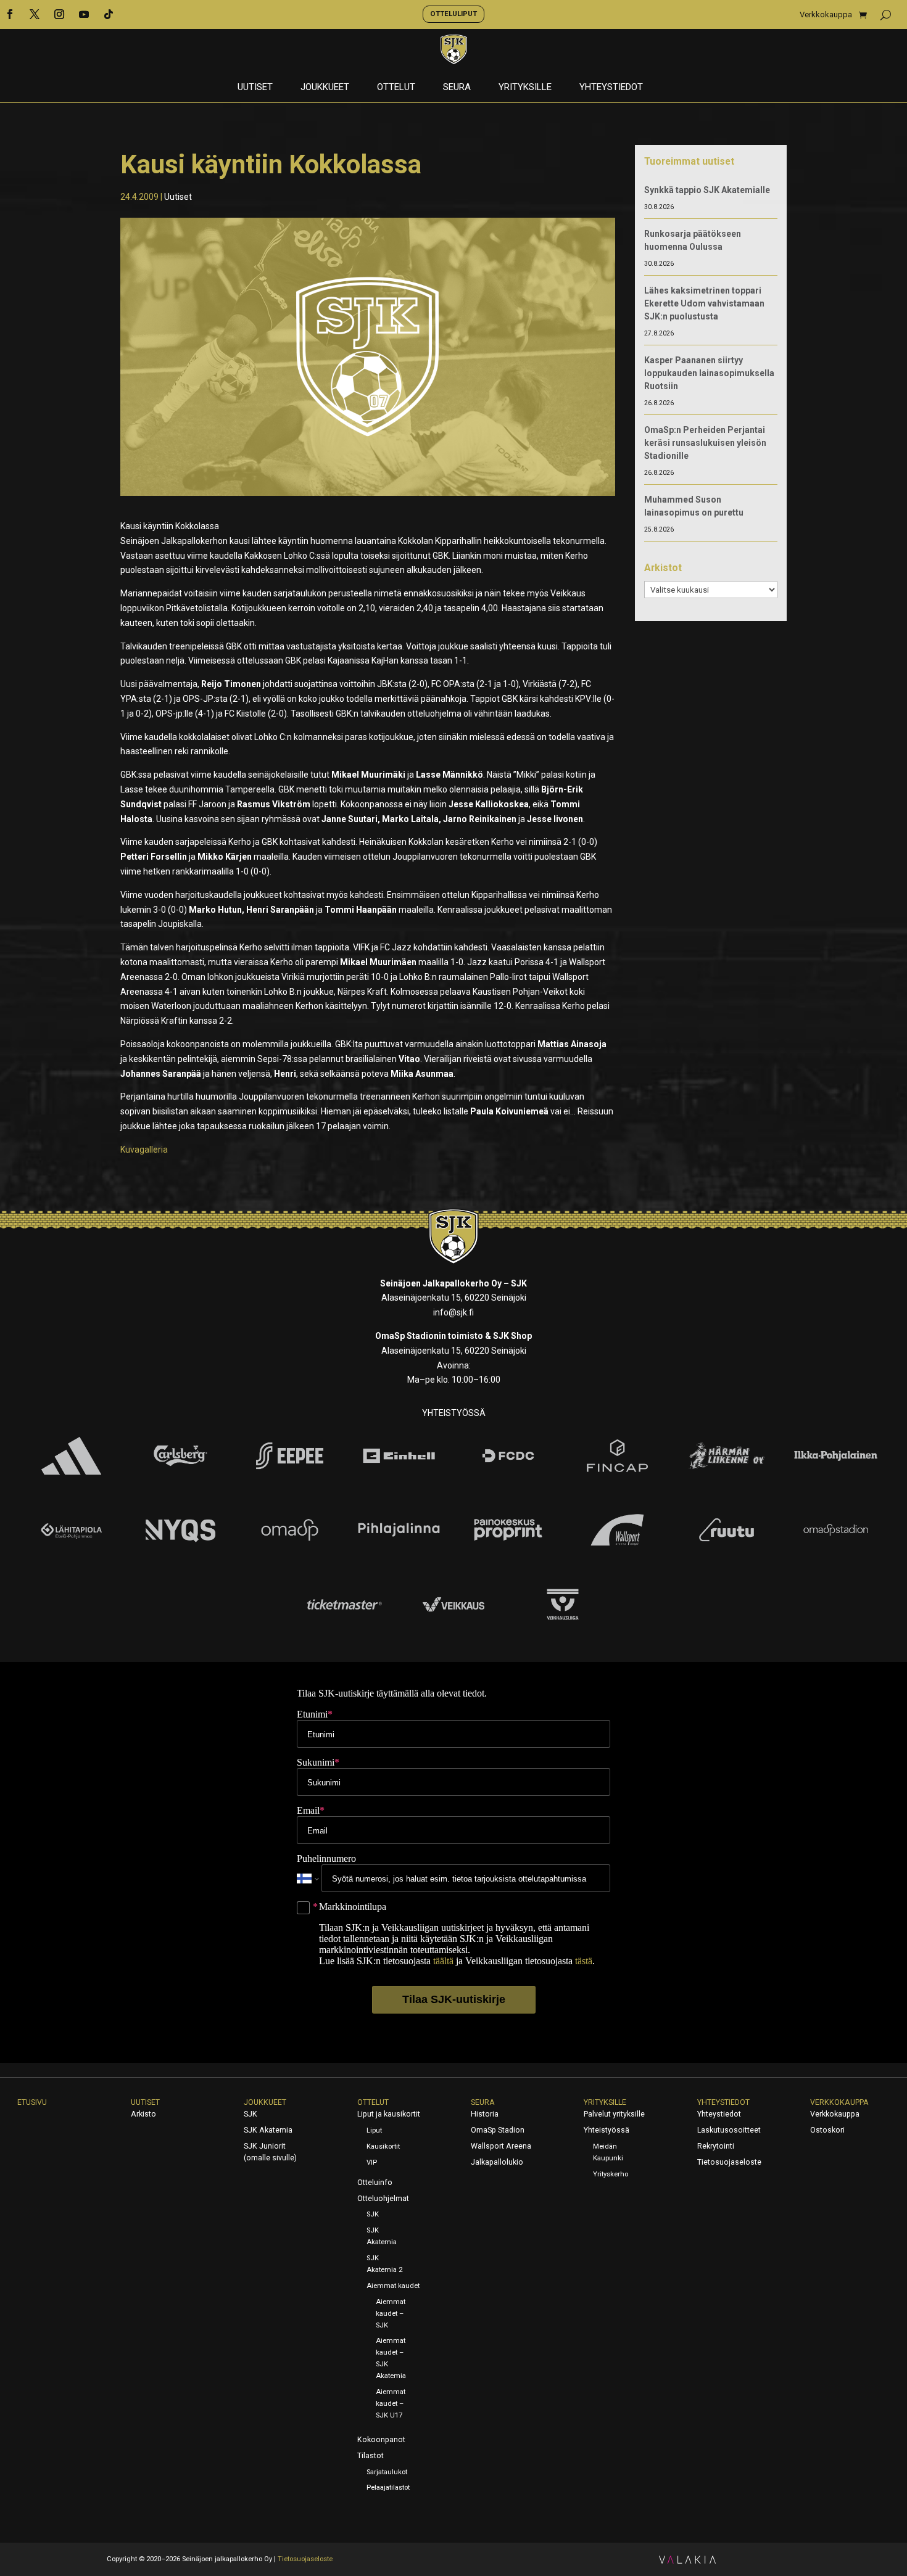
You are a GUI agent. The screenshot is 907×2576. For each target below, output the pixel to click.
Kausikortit (383, 2146)
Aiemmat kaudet (393, 2286)
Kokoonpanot (381, 2440)
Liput (374, 2130)
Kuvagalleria (144, 1150)
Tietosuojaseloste (729, 2162)
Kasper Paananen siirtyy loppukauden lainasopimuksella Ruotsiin (709, 373)
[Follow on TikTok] (109, 14)
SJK (251, 2114)
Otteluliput (453, 14)
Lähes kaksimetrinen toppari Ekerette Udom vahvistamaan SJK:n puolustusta (704, 303)
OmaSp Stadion (498, 2130)
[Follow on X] (35, 14)
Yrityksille (525, 88)
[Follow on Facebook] (10, 14)
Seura (457, 88)
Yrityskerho (611, 2174)
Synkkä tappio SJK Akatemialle (707, 190)
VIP (372, 2162)
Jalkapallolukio (497, 2162)
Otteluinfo (375, 2183)
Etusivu (32, 2102)
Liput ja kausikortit (389, 2114)
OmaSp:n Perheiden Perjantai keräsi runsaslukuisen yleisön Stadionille (705, 443)
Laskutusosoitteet (729, 2130)
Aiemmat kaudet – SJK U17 (391, 2404)
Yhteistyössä (607, 2130)
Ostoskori (827, 2130)
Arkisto (143, 2114)
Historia (485, 2114)
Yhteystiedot (611, 88)
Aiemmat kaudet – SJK (391, 2314)
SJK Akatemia (268, 2130)
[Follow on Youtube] (84, 14)
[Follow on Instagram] (59, 14)
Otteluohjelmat (383, 2199)
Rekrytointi (716, 2146)
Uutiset (255, 88)
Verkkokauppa (826, 15)
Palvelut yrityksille (614, 2114)
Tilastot (371, 2456)
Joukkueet (325, 88)
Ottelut (396, 88)
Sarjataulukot (387, 2472)
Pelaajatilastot (388, 2488)
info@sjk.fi (453, 1312)
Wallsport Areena (501, 2146)
